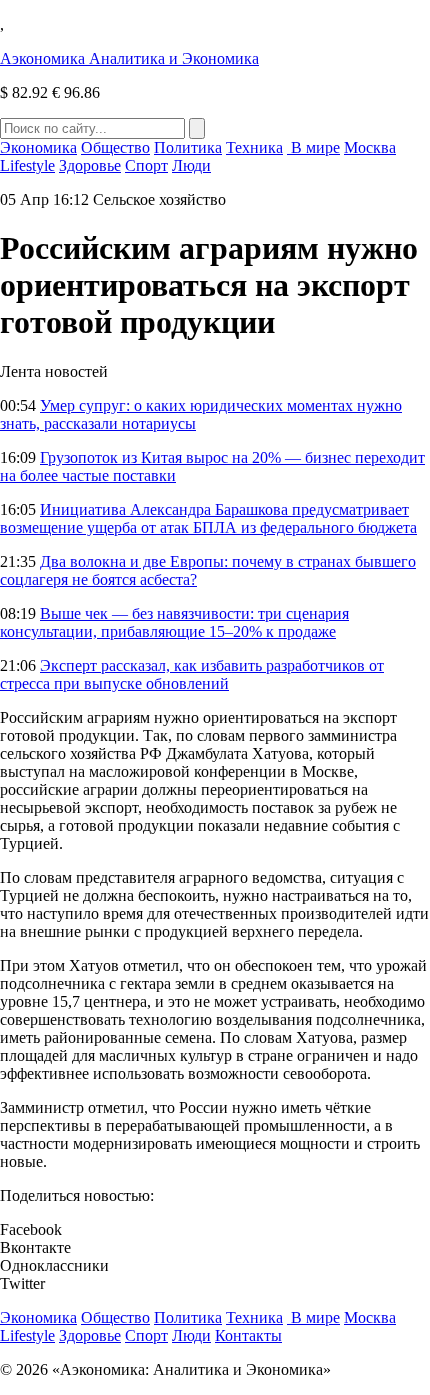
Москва (370, 147)
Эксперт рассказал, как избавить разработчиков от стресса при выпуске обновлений (192, 674)
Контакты (248, 1335)
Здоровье (90, 165)
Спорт (146, 165)
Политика (188, 147)
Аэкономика (129, 58)
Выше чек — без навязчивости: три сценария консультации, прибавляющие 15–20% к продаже (174, 622)
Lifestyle (27, 165)
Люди (191, 165)
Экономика (38, 147)
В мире (313, 147)
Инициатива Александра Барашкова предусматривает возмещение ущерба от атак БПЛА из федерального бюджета (208, 518)
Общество (115, 147)
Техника (254, 147)
